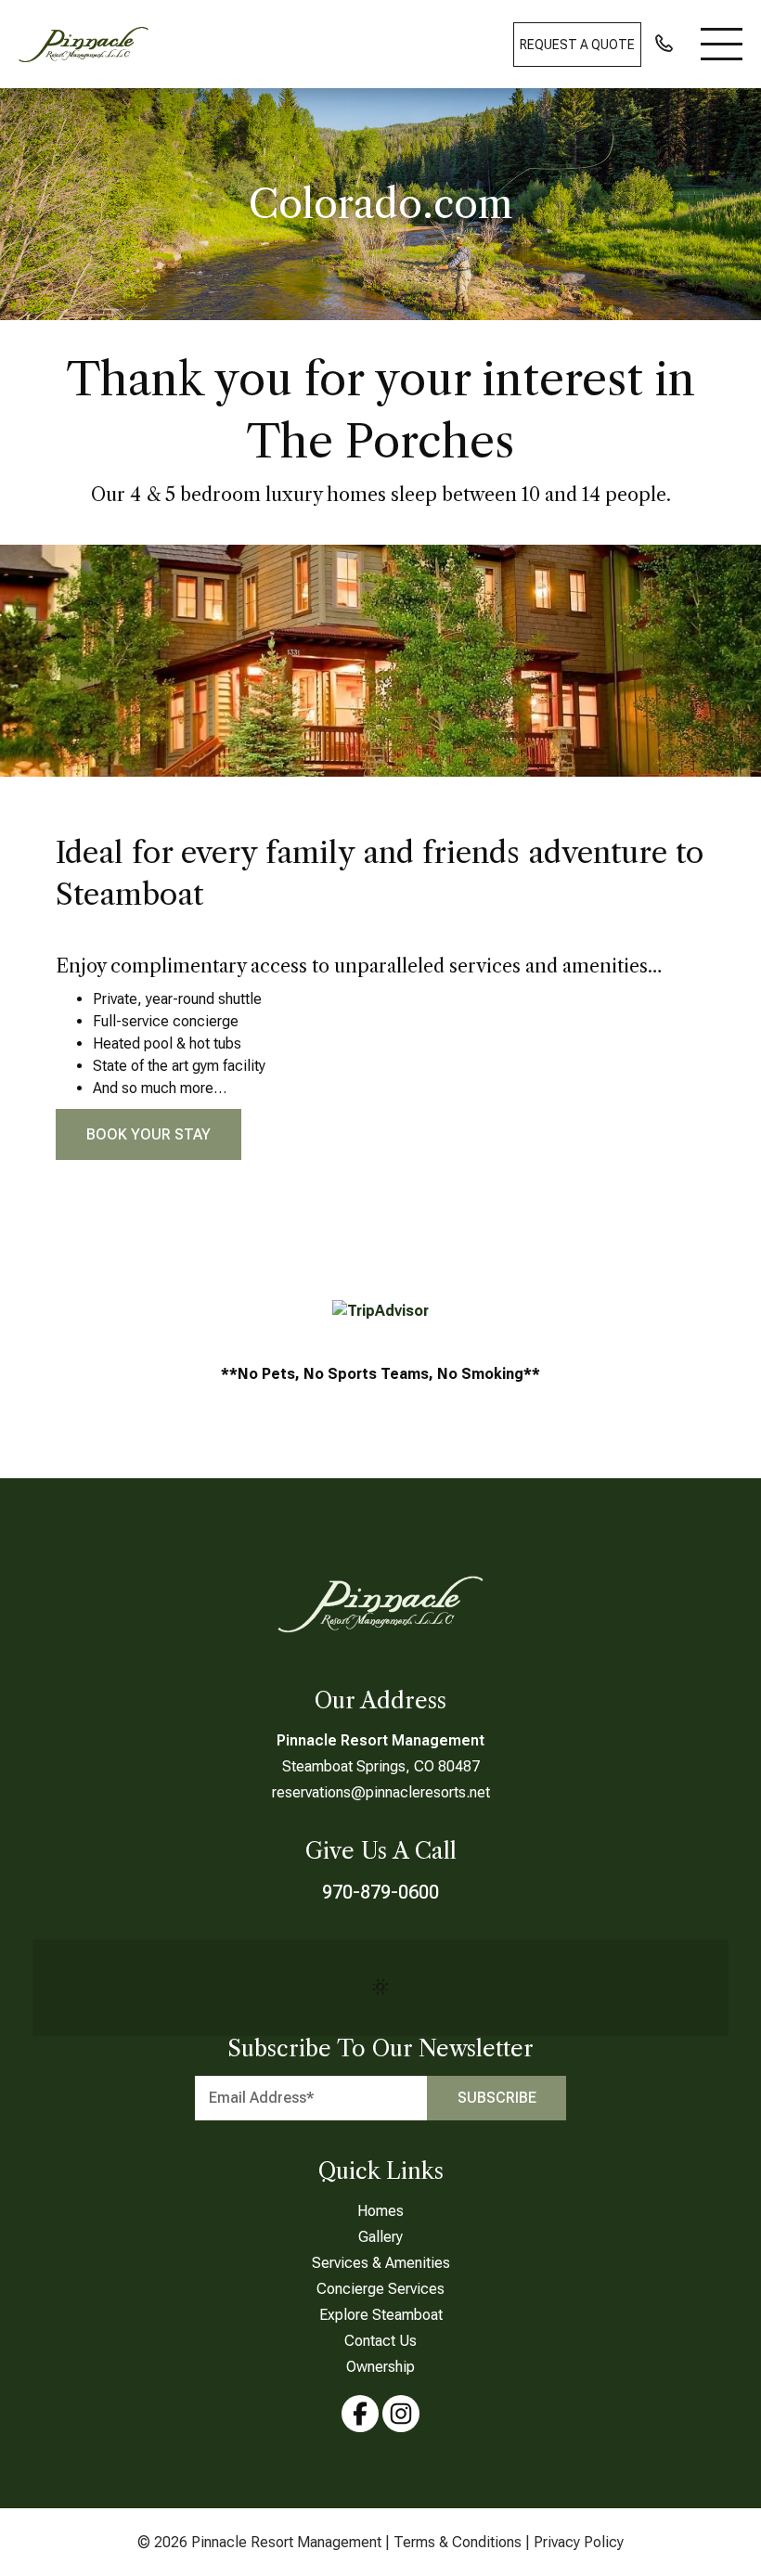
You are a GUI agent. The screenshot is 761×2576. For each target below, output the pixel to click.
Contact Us (380, 2341)
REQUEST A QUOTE (577, 45)
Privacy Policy (579, 2542)
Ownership (380, 2367)
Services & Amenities (381, 2263)
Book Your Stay (148, 1134)
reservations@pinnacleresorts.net (381, 1792)
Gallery (380, 2237)
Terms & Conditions (458, 2542)
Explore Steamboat (381, 2315)
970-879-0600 (380, 1892)
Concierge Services (380, 2289)
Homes (380, 2211)
